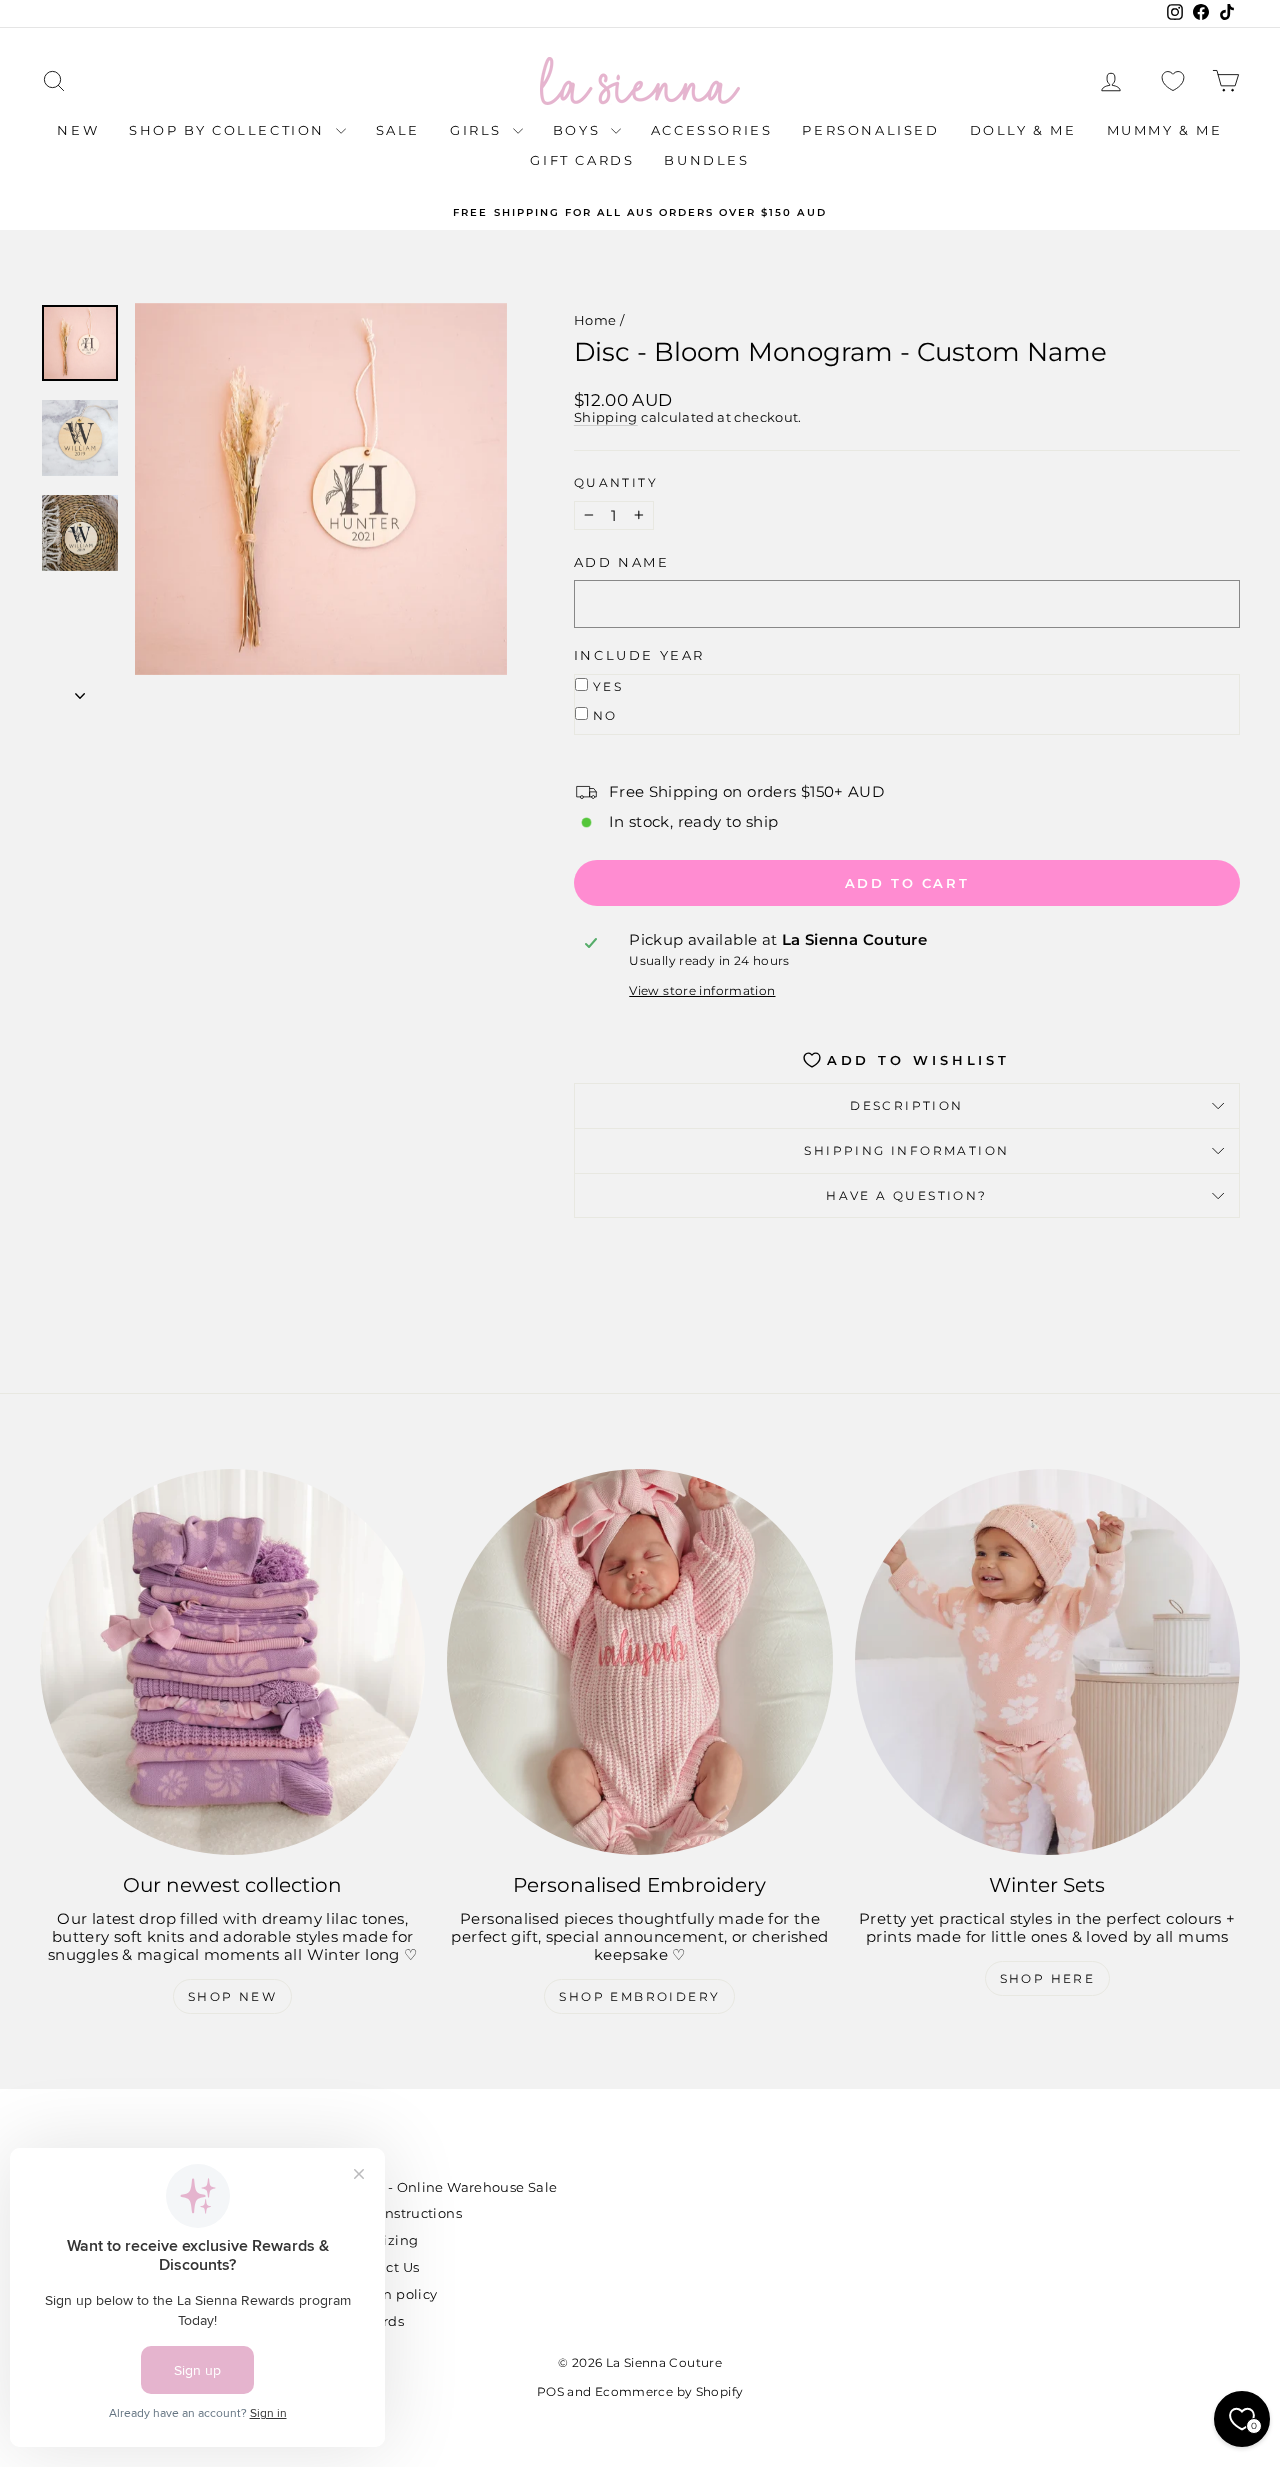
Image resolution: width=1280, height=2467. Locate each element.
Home (595, 320)
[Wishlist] (1173, 81)
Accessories (712, 130)
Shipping (606, 417)
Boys (579, 130)
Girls (479, 130)
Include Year (639, 655)
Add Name (622, 562)
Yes (608, 686)
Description (906, 1105)
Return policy (392, 2294)
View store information (702, 991)
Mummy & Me (1165, 130)
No (605, 715)
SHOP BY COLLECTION (229, 130)
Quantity (616, 483)
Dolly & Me (1023, 130)
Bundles (706, 160)
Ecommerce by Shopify (669, 2391)
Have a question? (906, 1195)
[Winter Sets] (1047, 1661)
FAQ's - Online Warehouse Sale (452, 2187)
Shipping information (906, 1150)
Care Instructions (404, 2213)
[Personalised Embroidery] (639, 1661)
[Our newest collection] (232, 1661)
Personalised (870, 130)
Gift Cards (582, 160)
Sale (398, 130)
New (78, 130)
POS (550, 2391)
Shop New (232, 1996)
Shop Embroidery (639, 1996)
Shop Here (1048, 1978)
